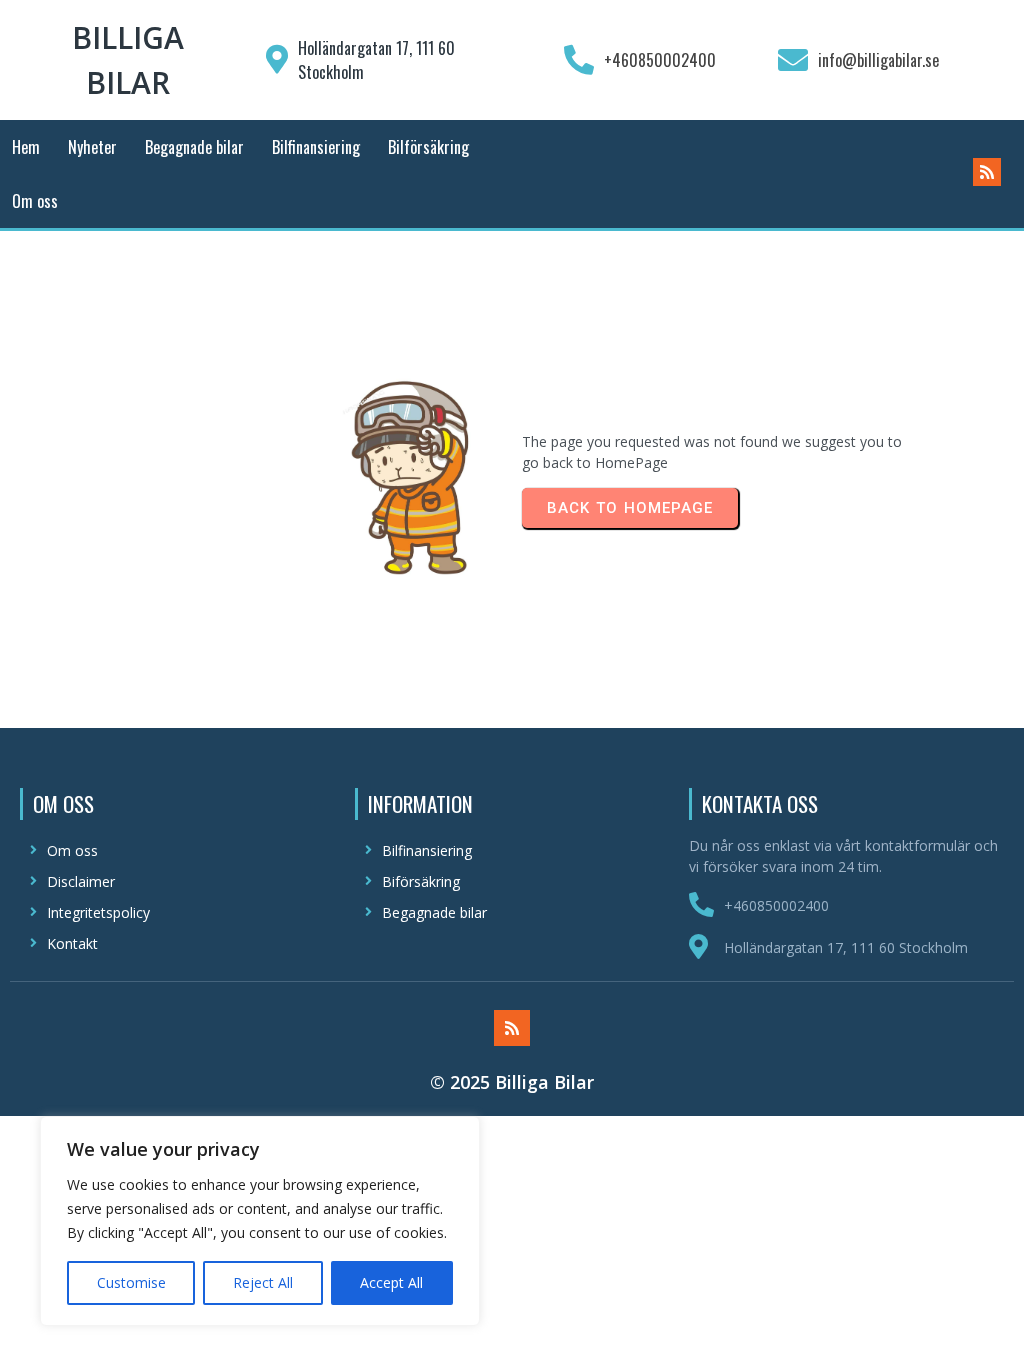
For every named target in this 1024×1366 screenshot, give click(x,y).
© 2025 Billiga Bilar (512, 1082)
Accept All (391, 1282)
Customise (131, 1282)
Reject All (263, 1282)
